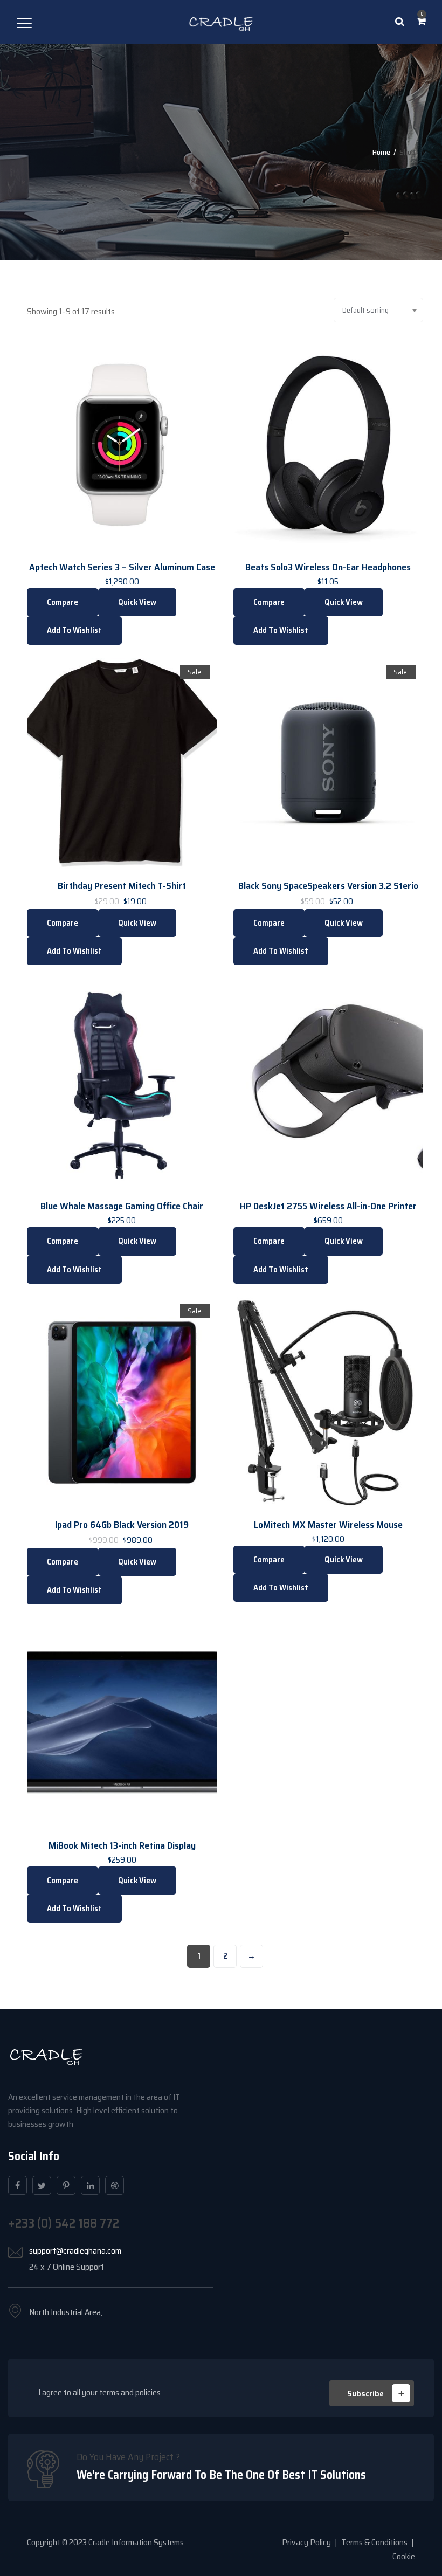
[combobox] (378, 310)
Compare (63, 602)
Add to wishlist (74, 630)
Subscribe (365, 2394)
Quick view (137, 602)
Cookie (404, 2556)
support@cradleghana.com (75, 2251)
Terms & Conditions (374, 2542)
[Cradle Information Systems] (221, 22)
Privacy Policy (306, 2542)
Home (381, 152)
